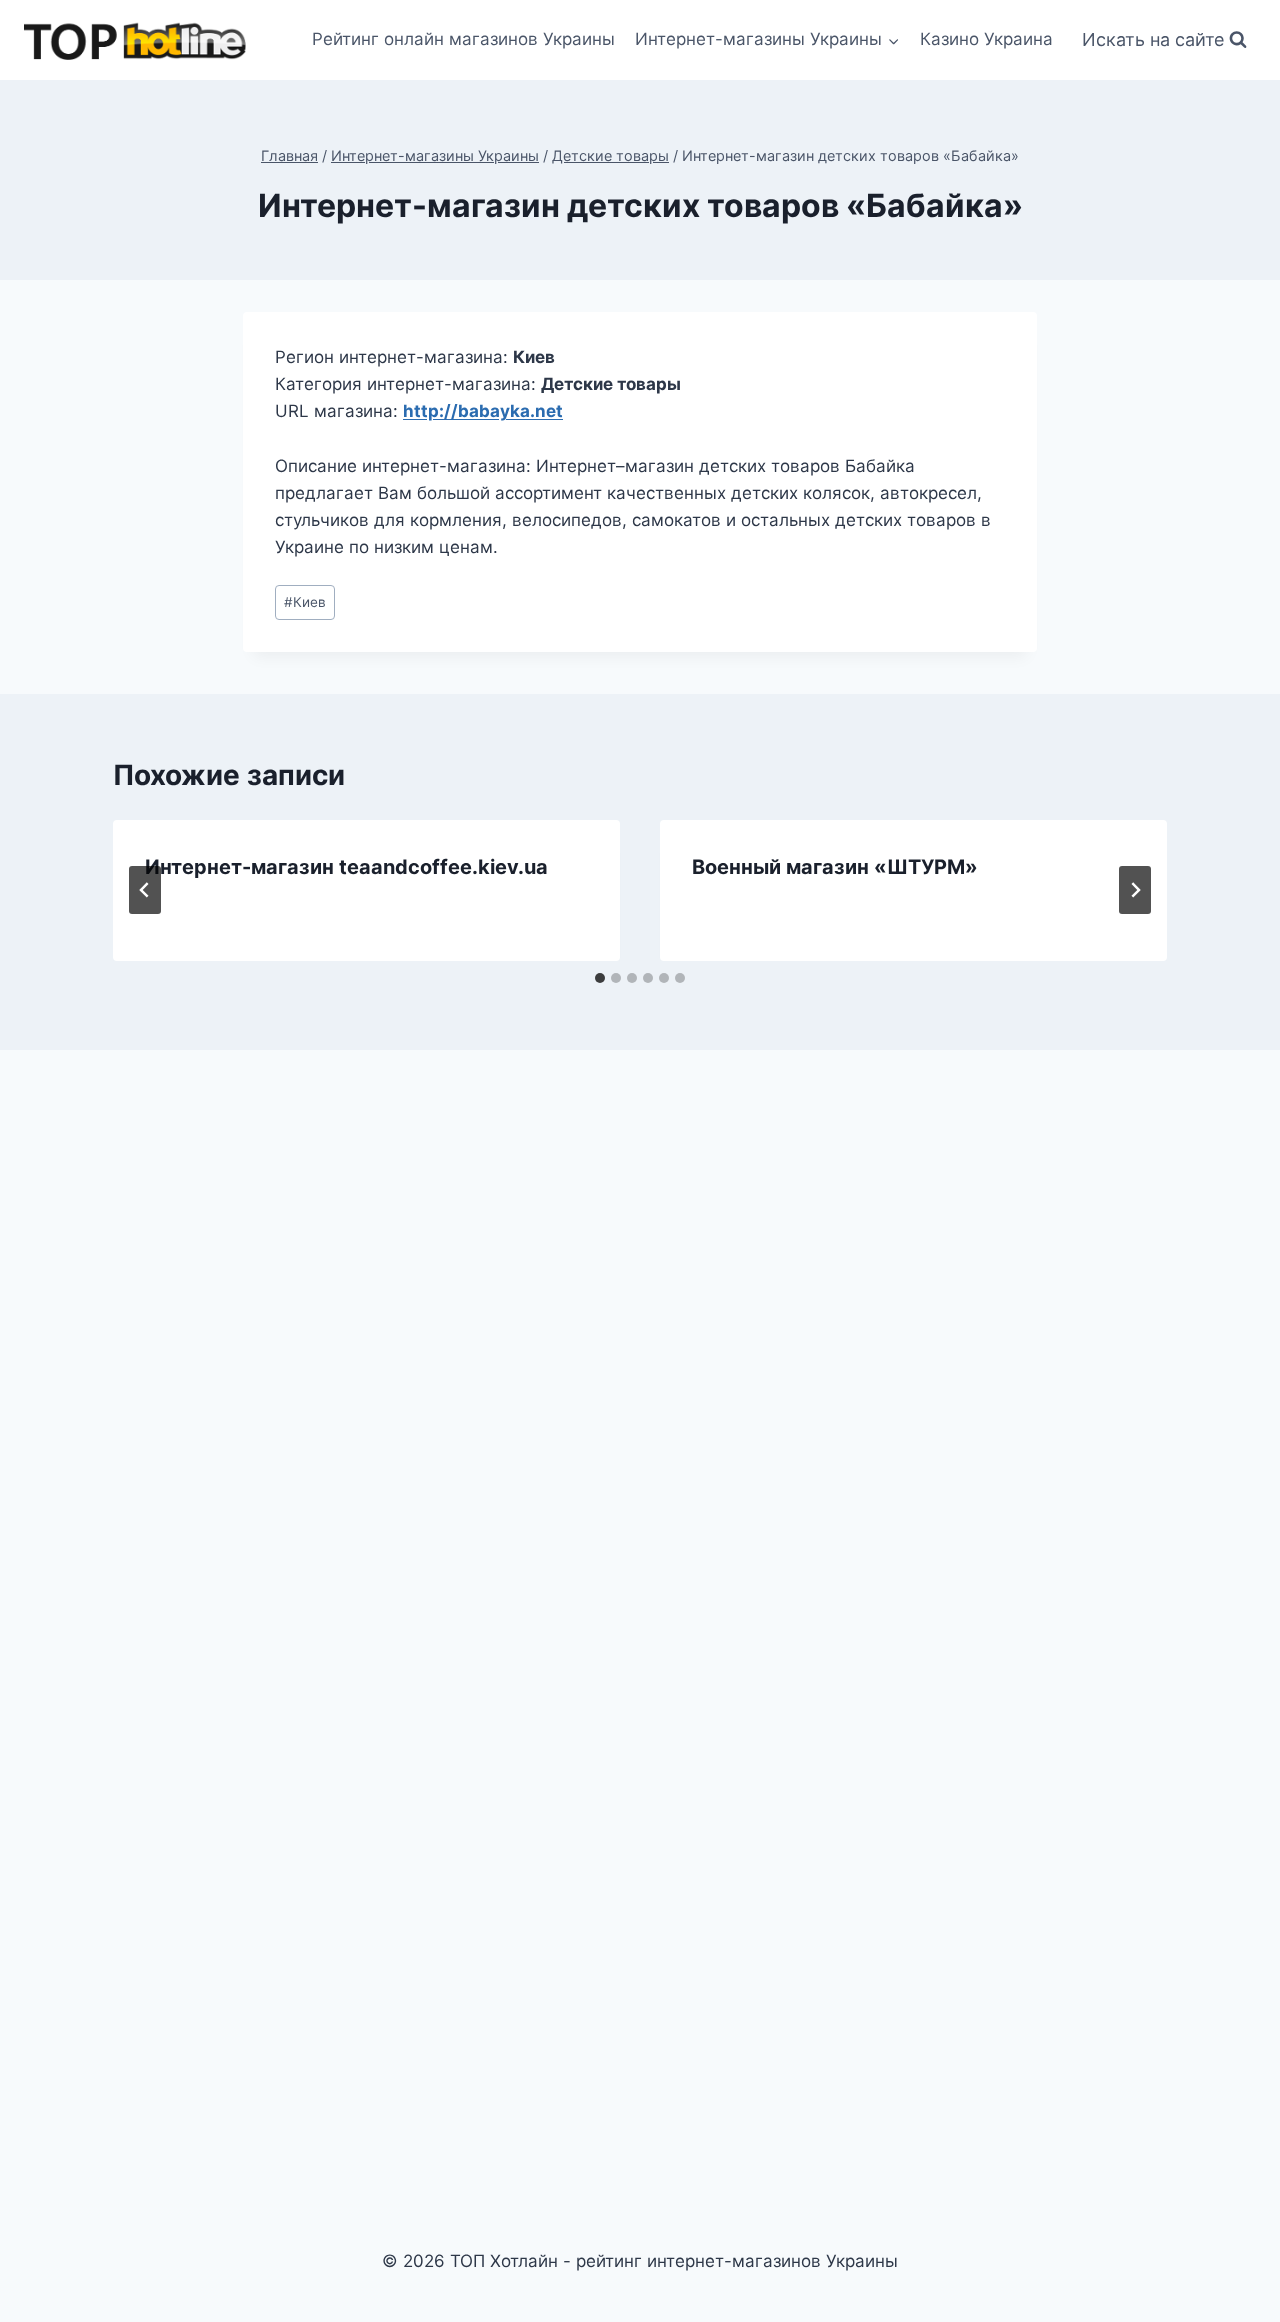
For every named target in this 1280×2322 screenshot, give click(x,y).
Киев (305, 602)
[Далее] (1135, 890)
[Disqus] (640, 1343)
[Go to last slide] (145, 890)
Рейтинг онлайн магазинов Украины (463, 39)
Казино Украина (986, 39)
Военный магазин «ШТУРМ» (835, 867)
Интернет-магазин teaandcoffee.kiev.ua (346, 867)
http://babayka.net (483, 411)
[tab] (600, 978)
